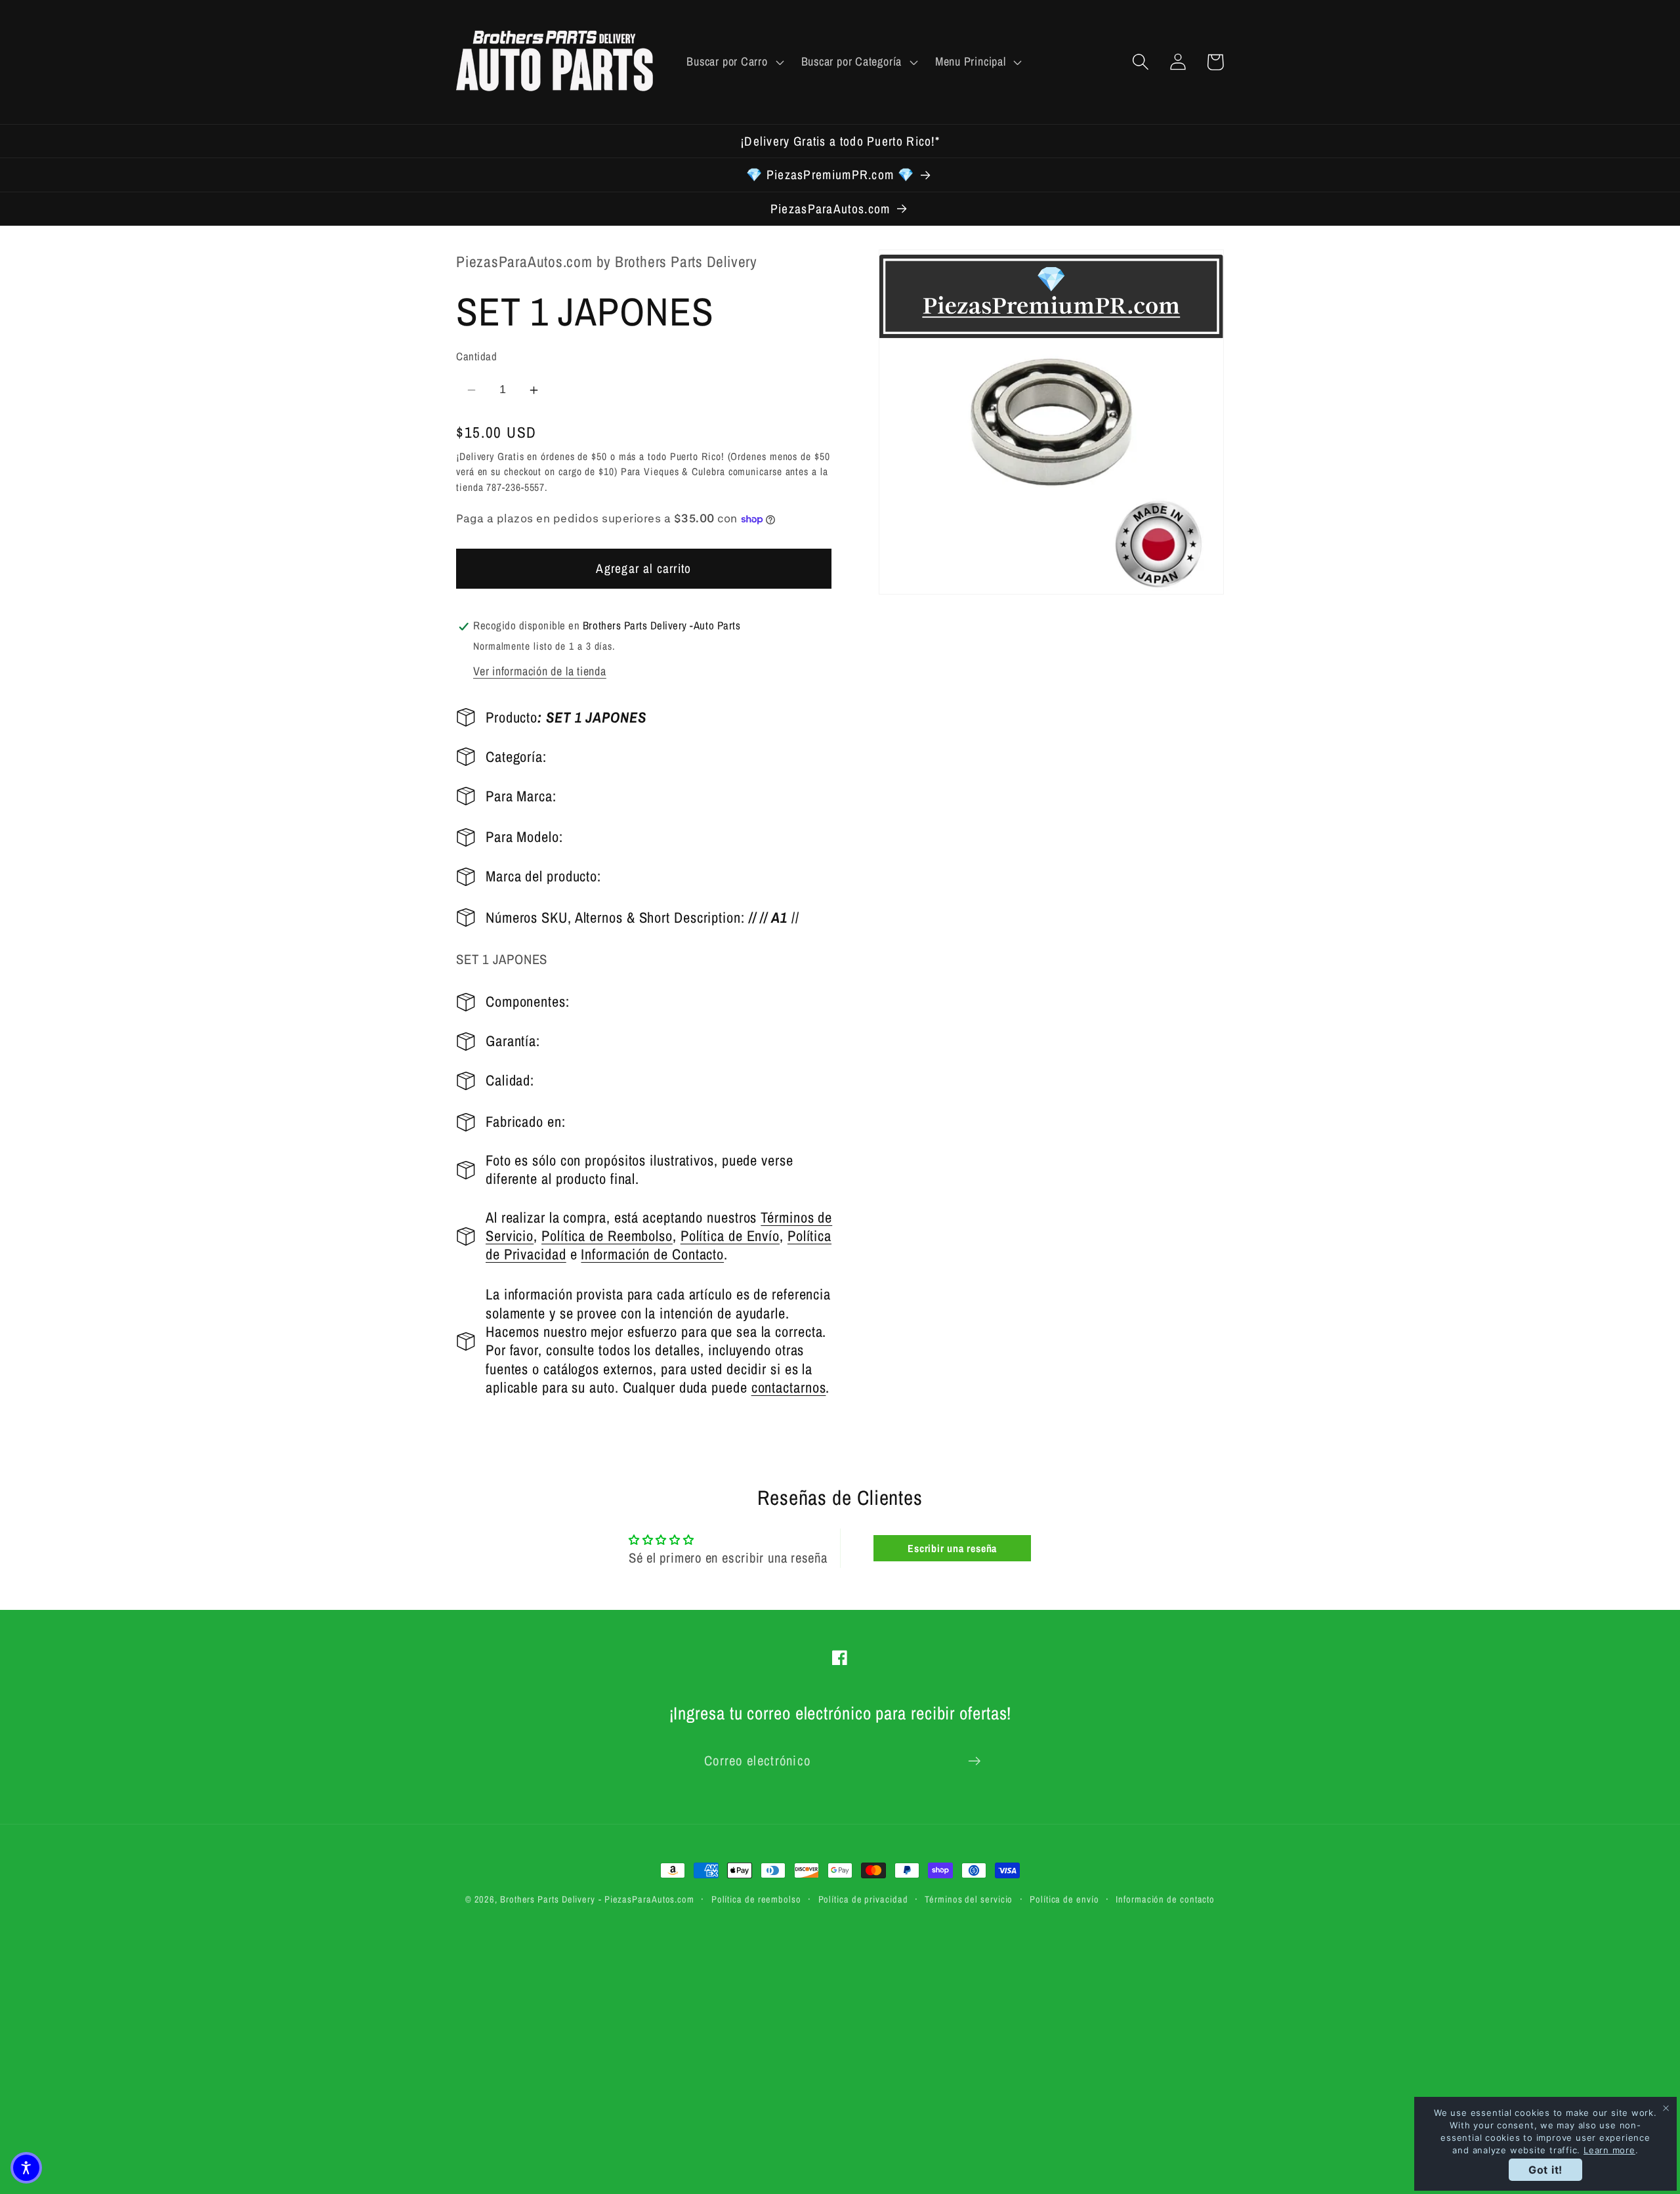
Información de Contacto (652, 1255)
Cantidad (476, 357)
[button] (734, 62)
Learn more (1609, 2150)
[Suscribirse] (974, 1761)
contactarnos (789, 1387)
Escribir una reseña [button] (952, 1548)
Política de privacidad (863, 1899)
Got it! (1545, 2170)
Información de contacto (1165, 1899)
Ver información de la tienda (540, 672)
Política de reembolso (756, 1899)
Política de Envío (730, 1236)
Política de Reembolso (607, 1236)
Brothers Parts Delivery (548, 1899)
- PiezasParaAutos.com (646, 1899)
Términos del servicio (969, 1899)
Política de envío (1064, 1899)
